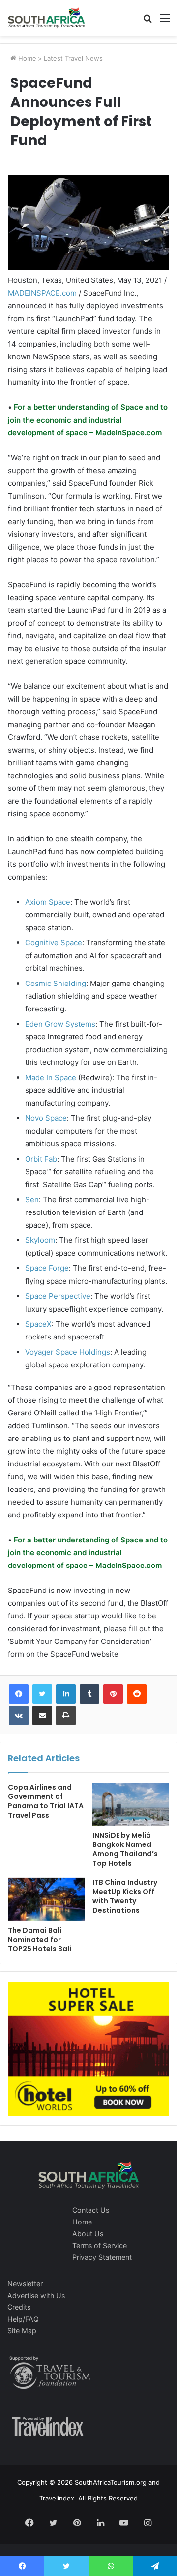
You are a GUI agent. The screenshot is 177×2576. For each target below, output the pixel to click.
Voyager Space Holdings (68, 1352)
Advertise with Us (36, 2295)
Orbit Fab (41, 1159)
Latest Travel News (73, 58)
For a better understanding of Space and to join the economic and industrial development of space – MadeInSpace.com (88, 420)
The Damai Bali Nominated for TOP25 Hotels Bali (40, 1940)
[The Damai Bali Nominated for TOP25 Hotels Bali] (46, 1899)
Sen (32, 1200)
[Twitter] (42, 1694)
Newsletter (25, 2284)
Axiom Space (48, 902)
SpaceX (38, 1324)
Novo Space (46, 1118)
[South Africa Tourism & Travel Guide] (47, 18)
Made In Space (51, 1077)
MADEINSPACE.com (42, 293)
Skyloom (40, 1240)
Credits (19, 2307)
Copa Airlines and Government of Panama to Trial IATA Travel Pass (46, 1801)
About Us (88, 2234)
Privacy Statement (102, 2257)
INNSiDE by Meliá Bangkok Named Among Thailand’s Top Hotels (125, 1849)
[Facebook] (19, 1694)
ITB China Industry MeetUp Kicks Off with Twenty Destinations (125, 1896)
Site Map (22, 2331)
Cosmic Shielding (56, 983)
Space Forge (47, 1268)
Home (26, 58)
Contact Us (91, 2210)
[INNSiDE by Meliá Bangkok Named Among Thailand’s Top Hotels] (131, 1804)
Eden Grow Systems (60, 1024)
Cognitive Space (54, 943)
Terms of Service (100, 2245)
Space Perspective (58, 1296)
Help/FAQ (23, 2319)
